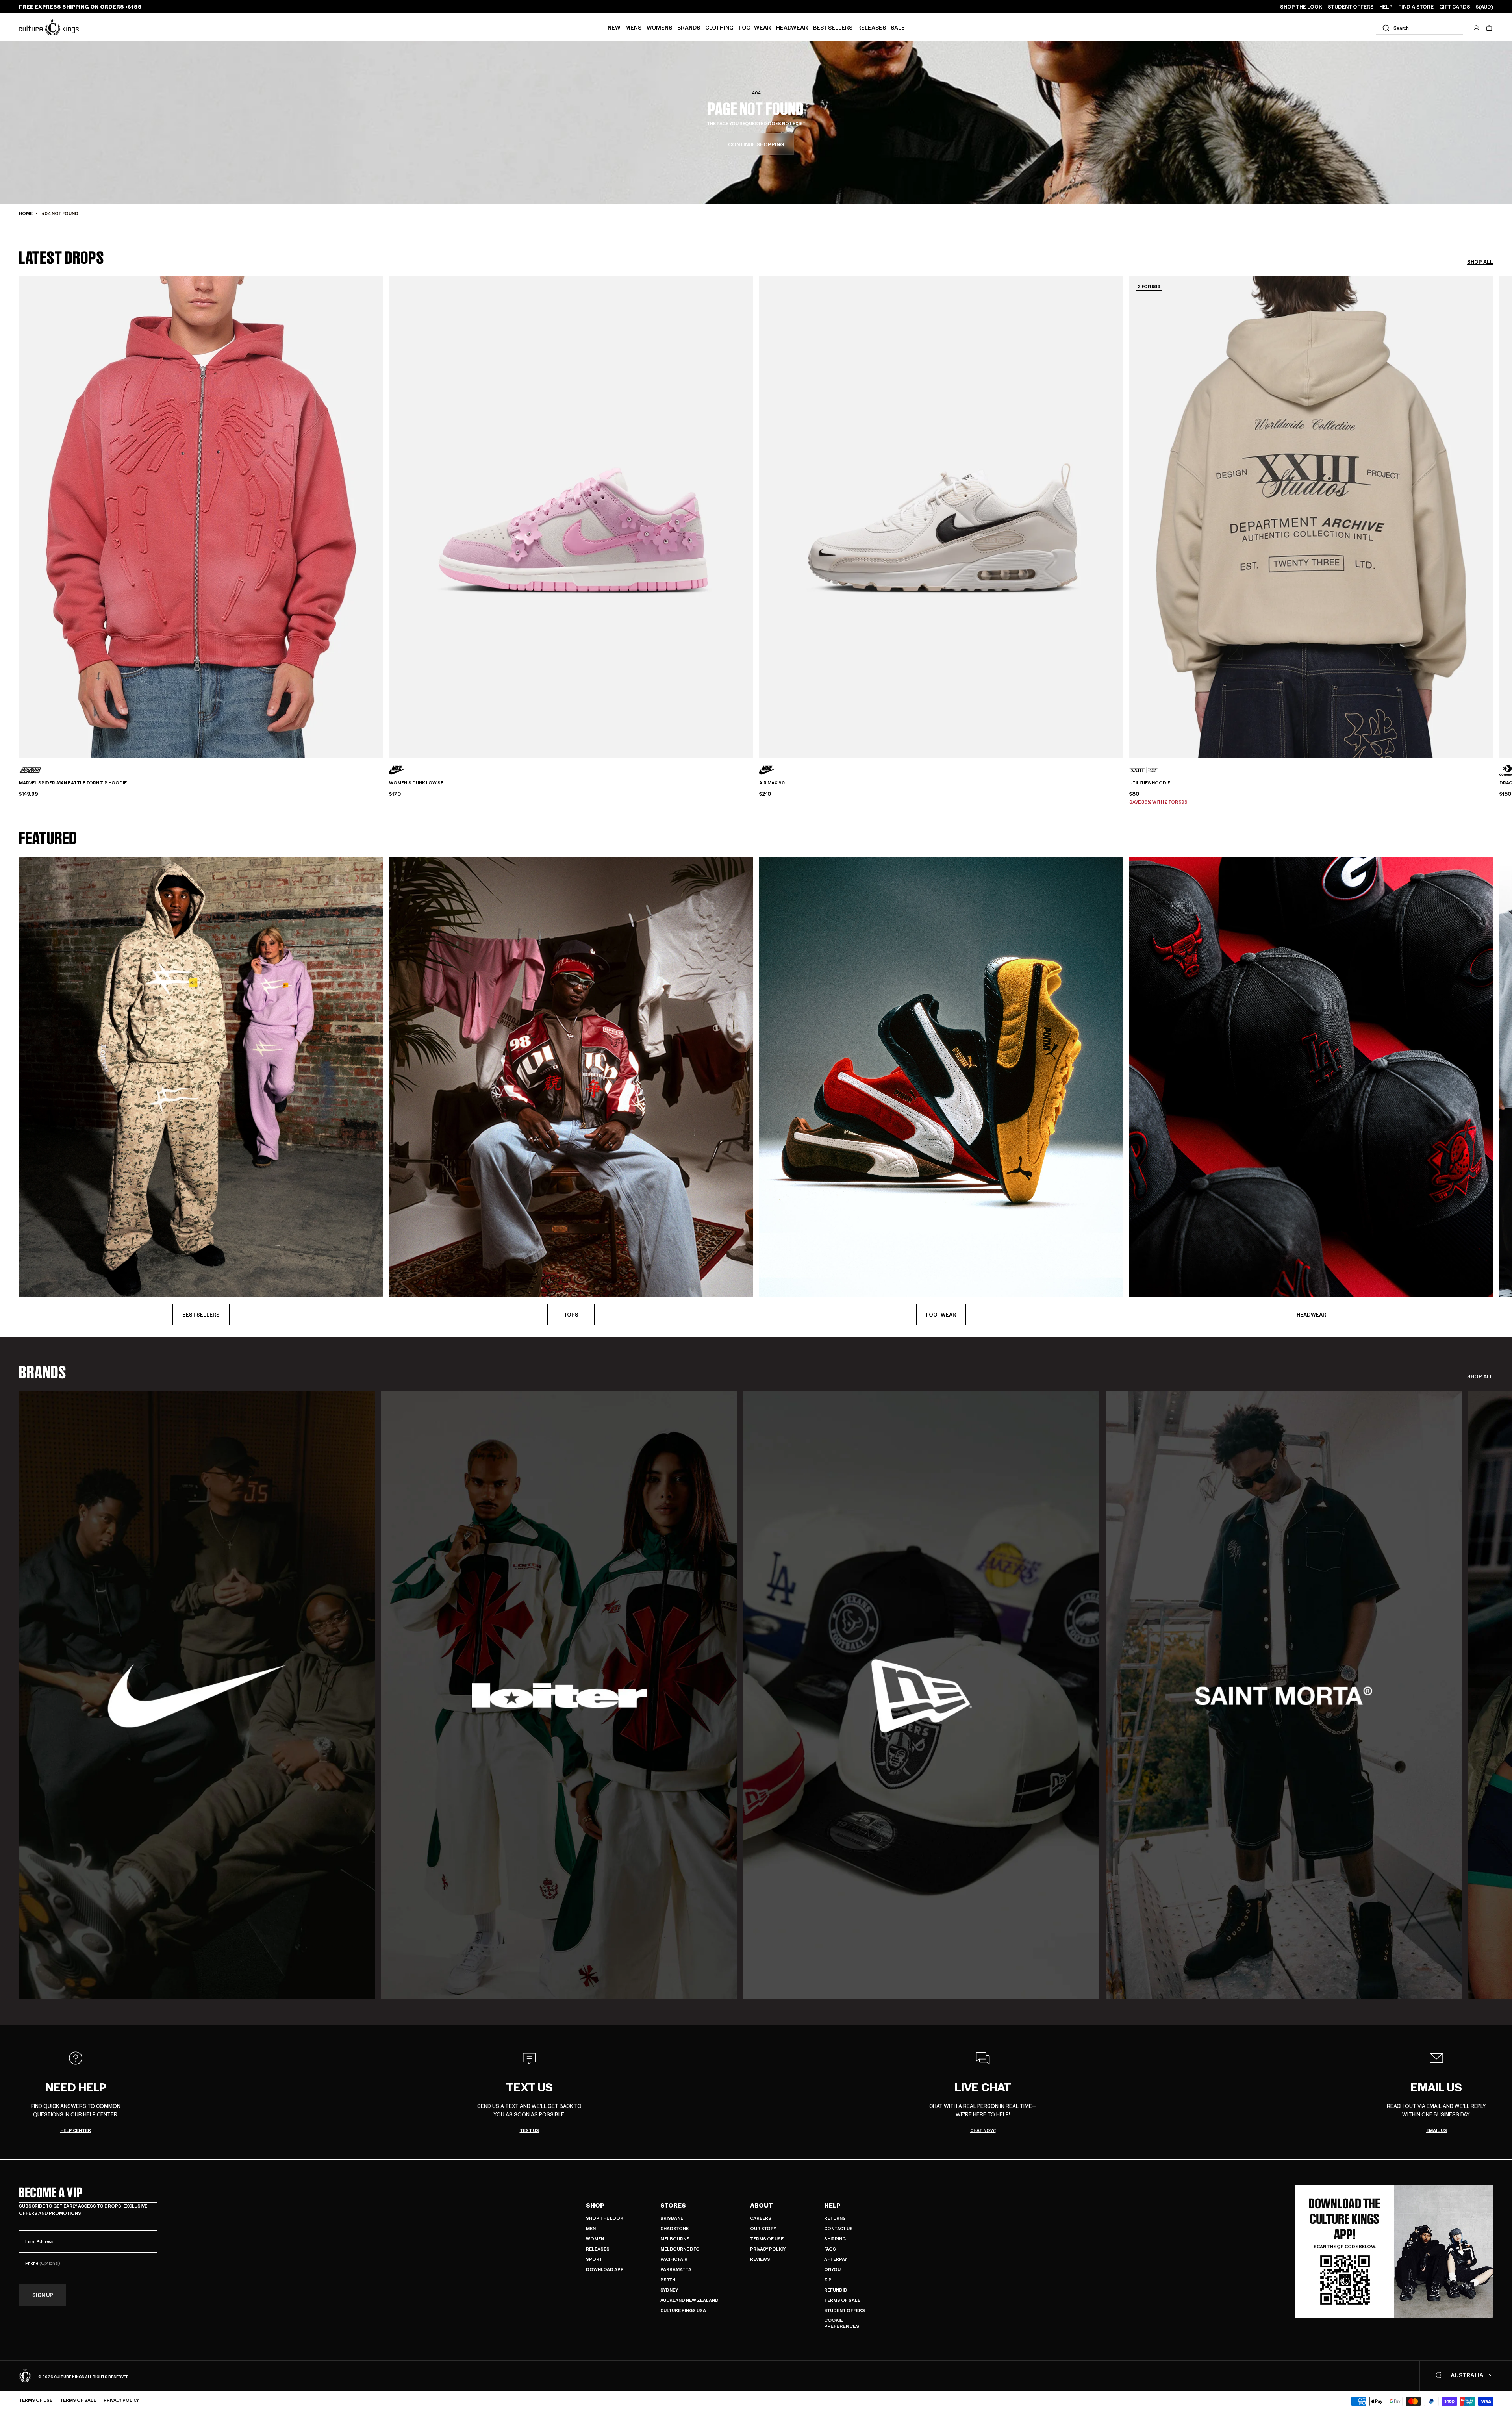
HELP (1386, 7)
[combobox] (1419, 28)
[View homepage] (49, 27)
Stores (673, 2205)
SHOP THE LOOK (1301, 7)
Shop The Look (605, 2218)
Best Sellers (833, 27)
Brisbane (672, 2218)
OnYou (832, 2269)
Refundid (836, 2290)
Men (591, 2228)
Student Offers (845, 2310)
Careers (761, 2218)
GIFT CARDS (1455, 7)
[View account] (1477, 28)
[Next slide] (1493, 504)
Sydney (669, 2290)
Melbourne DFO (680, 2249)
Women (595, 2239)
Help (832, 2205)
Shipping (835, 2239)
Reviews (760, 2259)
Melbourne (675, 2239)
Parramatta (676, 2269)
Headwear (792, 27)
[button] (1489, 28)
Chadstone (674, 2228)
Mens (633, 27)
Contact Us (838, 2228)
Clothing (719, 27)
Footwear (755, 27)
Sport (594, 2259)
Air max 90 (772, 783)
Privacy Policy (768, 2249)
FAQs (830, 2249)
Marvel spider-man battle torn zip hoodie (73, 783)
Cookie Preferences (842, 2323)
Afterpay (836, 2259)
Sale (898, 27)
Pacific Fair (674, 2259)
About (762, 2205)
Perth (668, 2279)
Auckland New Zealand (689, 2300)
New (614, 27)
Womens (659, 27)
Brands (689, 27)
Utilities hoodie (1150, 783)
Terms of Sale (842, 2300)
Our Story (763, 2228)
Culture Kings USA (683, 2310)
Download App (605, 2269)
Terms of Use (767, 2239)
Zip (828, 2279)
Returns (835, 2218)
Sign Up (43, 2295)
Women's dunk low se (416, 783)
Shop (595, 2205)
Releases (872, 27)
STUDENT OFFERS (1351, 7)
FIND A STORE (1416, 7)
